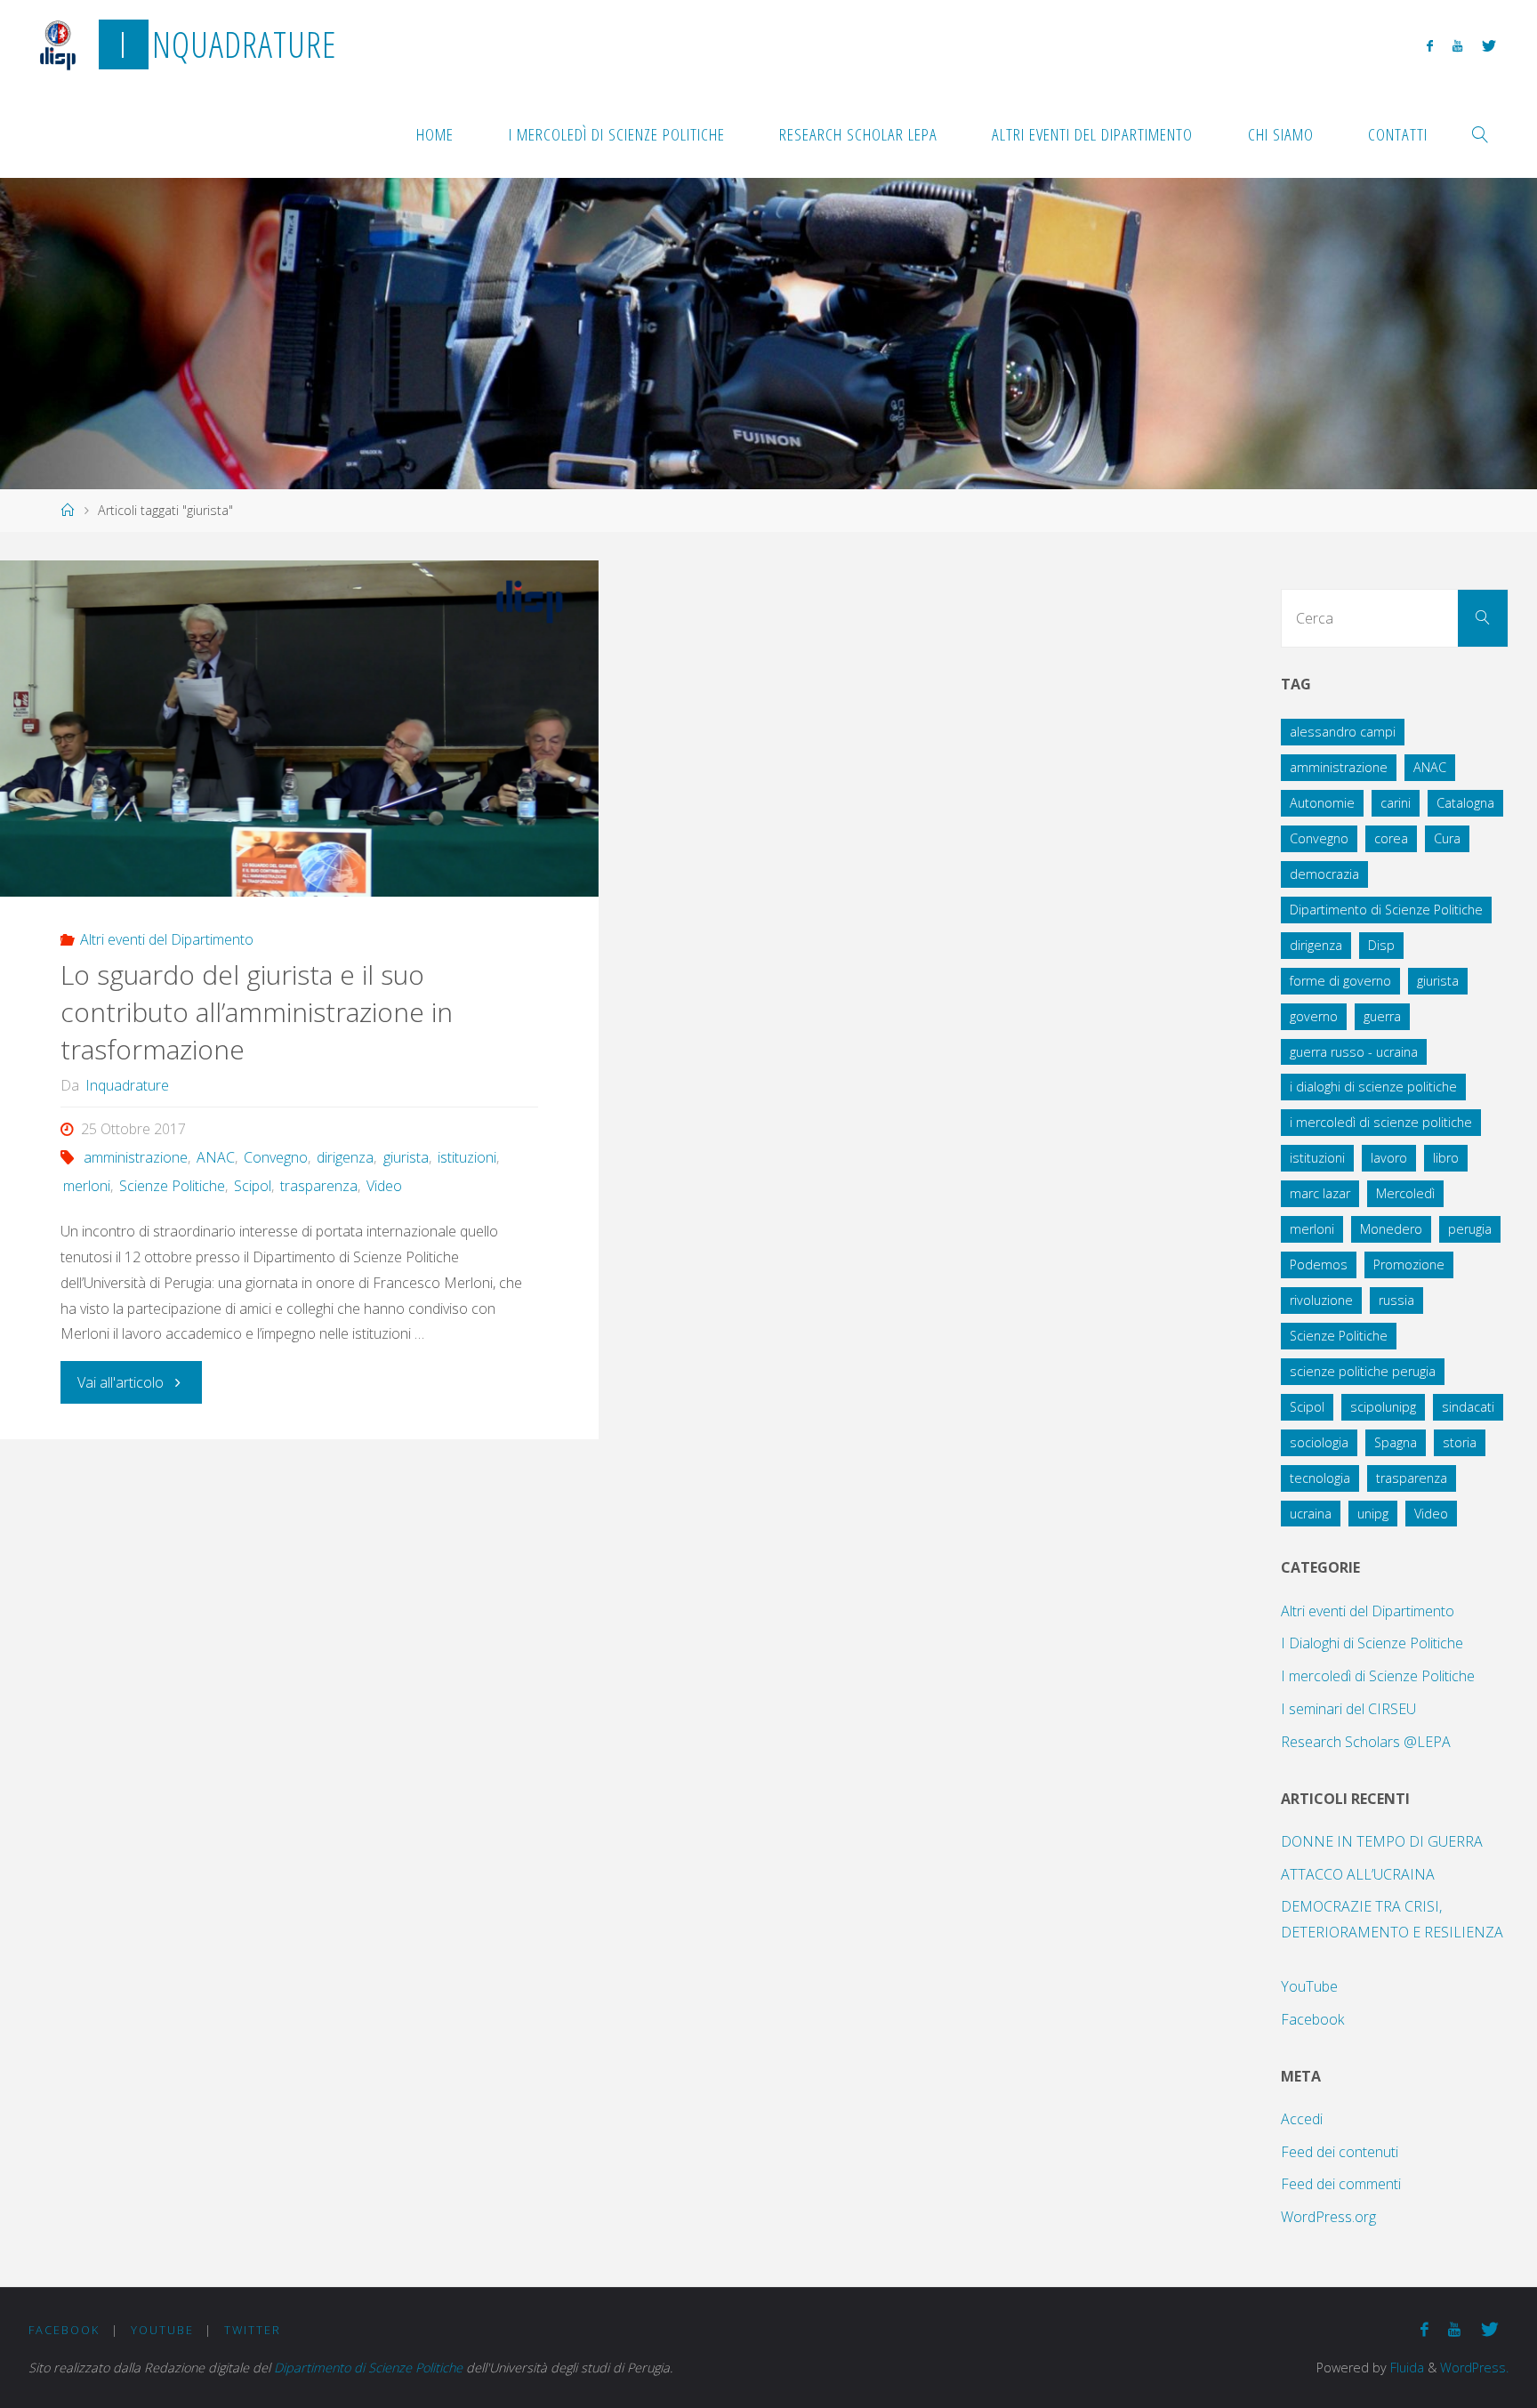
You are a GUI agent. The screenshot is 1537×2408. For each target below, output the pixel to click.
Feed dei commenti (1341, 2184)
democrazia (1324, 874)
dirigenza (345, 1157)
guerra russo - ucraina (1354, 1052)
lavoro (1389, 1158)
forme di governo (1340, 981)
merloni (87, 1186)
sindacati (1468, 1407)
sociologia (1319, 1442)
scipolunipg (1383, 1407)
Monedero (1391, 1229)
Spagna (1396, 1442)
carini (1396, 803)
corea (1391, 838)
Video (384, 1186)
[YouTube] (1457, 45)
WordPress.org (1328, 2217)
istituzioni (467, 1157)
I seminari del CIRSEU (1348, 1709)
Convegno (276, 1157)
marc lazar (1320, 1193)
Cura (1447, 838)
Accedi (1302, 2119)
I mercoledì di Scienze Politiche (1378, 1676)
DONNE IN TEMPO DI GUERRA (1382, 1841)
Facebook (1312, 2019)
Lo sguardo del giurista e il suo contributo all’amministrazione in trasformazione (257, 1012)
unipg (1373, 1514)
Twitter (253, 2330)
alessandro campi (1343, 732)
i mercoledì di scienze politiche (1381, 1122)
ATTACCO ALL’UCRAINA (1358, 1874)
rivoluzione (1321, 1300)
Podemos (1319, 1264)
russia (1396, 1300)
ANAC (216, 1157)
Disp (1381, 945)
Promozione (1409, 1264)
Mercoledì (1405, 1193)
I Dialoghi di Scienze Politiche (1372, 1643)
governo (1314, 1016)
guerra (1382, 1016)
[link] (1481, 133)
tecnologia (1320, 1478)
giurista (406, 1157)
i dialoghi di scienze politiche (1373, 1087)
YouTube (1309, 1986)
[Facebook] (1429, 45)
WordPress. (1474, 2368)
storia (1460, 1442)
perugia (1470, 1229)
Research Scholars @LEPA (1366, 1742)
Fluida (1405, 2368)
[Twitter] (1489, 45)
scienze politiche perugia (1363, 1371)
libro (1446, 1158)
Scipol (253, 1186)
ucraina (1311, 1514)
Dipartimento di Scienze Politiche (1386, 910)
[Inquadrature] (58, 44)
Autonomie (1322, 803)
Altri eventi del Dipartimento (167, 939)
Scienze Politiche (172, 1186)
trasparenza (319, 1186)
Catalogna (1465, 803)
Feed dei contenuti (1340, 2152)
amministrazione (136, 1157)
